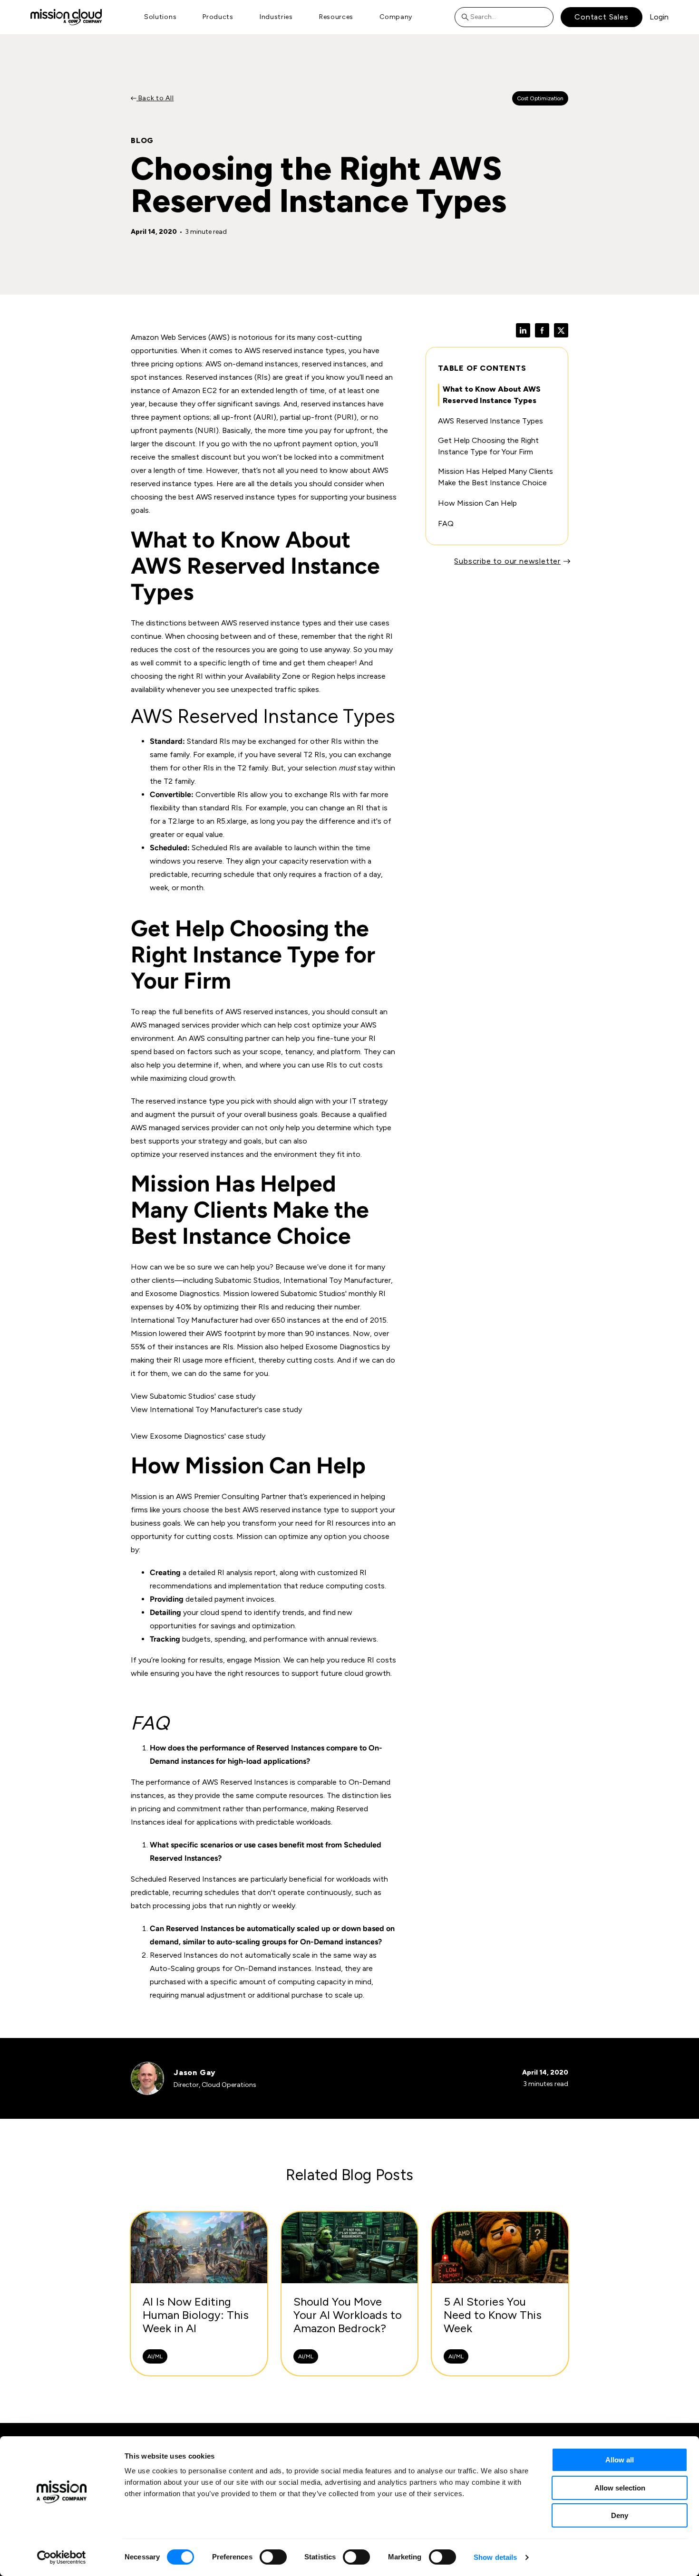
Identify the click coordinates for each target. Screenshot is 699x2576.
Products (218, 17)
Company (396, 17)
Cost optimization (540, 98)
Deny (620, 2515)
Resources (336, 17)
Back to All (155, 98)
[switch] (273, 2557)
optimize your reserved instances (187, 1154)
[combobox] (504, 17)
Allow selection (620, 2488)
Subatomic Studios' (314, 1293)
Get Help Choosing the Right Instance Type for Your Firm (488, 446)
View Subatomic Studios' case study (193, 1396)
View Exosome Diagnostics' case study (198, 1436)
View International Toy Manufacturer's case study (216, 1409)
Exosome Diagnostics (343, 1347)
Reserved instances (219, 377)
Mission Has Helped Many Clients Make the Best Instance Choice (495, 477)
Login (659, 17)
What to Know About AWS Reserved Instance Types (492, 395)
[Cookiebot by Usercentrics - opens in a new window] (62, 2557)
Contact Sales (601, 17)
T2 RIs (314, 755)
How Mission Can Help (477, 503)
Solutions (160, 17)
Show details (495, 2557)
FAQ (446, 524)
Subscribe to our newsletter (507, 561)
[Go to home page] (66, 17)
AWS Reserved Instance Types (490, 421)
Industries (276, 17)
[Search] (467, 17)
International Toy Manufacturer (184, 1320)
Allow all (620, 2460)
